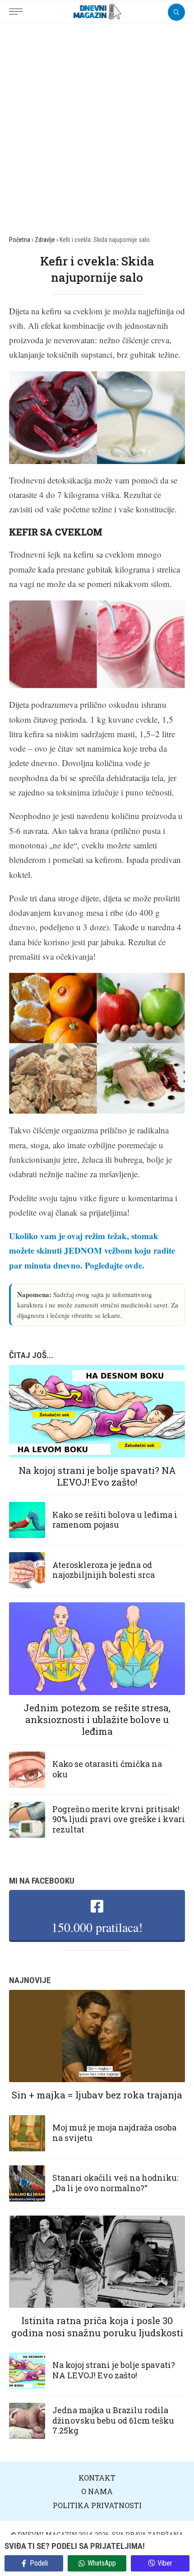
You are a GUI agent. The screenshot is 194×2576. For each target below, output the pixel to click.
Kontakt (97, 2478)
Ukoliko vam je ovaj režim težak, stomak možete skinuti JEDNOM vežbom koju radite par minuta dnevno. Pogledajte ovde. (92, 1250)
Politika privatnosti (97, 2505)
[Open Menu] (18, 7)
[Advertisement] (97, 125)
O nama (97, 2491)
